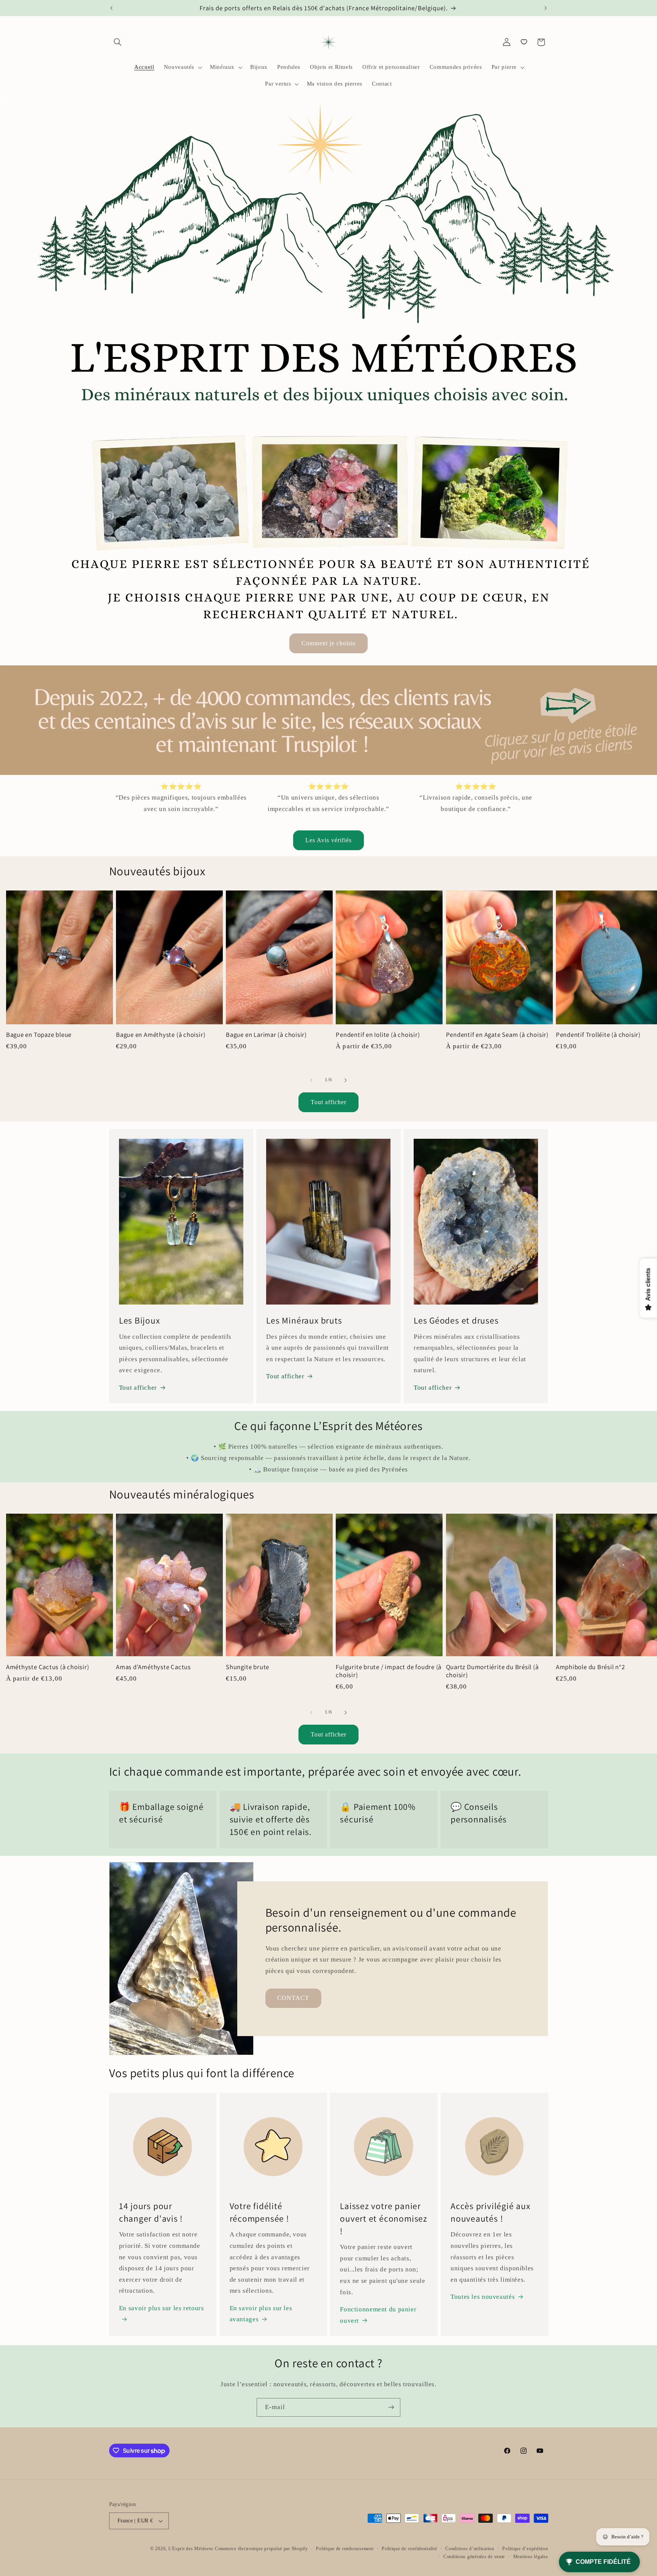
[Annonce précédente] (111, 8)
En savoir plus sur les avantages (261, 2314)
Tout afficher (329, 1102)
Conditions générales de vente (474, 2557)
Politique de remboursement (345, 2549)
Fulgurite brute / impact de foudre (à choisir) (389, 1671)
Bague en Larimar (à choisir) (266, 1035)
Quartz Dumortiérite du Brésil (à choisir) (492, 1671)
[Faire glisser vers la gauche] (311, 1080)
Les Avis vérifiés (329, 840)
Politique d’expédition (525, 2549)
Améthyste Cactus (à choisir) (48, 1667)
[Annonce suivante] (546, 8)
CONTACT (293, 1998)
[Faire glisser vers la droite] (346, 1080)
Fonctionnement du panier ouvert (378, 2315)
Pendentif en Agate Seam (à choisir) (497, 1035)
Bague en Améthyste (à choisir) (161, 1035)
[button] (118, 42)
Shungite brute (248, 1667)
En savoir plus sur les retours (162, 2308)
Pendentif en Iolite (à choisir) (378, 1035)
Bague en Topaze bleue (39, 1035)
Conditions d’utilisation (470, 2549)
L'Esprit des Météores (191, 2549)
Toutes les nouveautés (483, 2297)
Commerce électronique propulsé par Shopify (261, 2549)
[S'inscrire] (391, 2407)
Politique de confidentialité (409, 2549)
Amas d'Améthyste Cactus (153, 1667)
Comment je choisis (329, 643)
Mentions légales (531, 2557)
